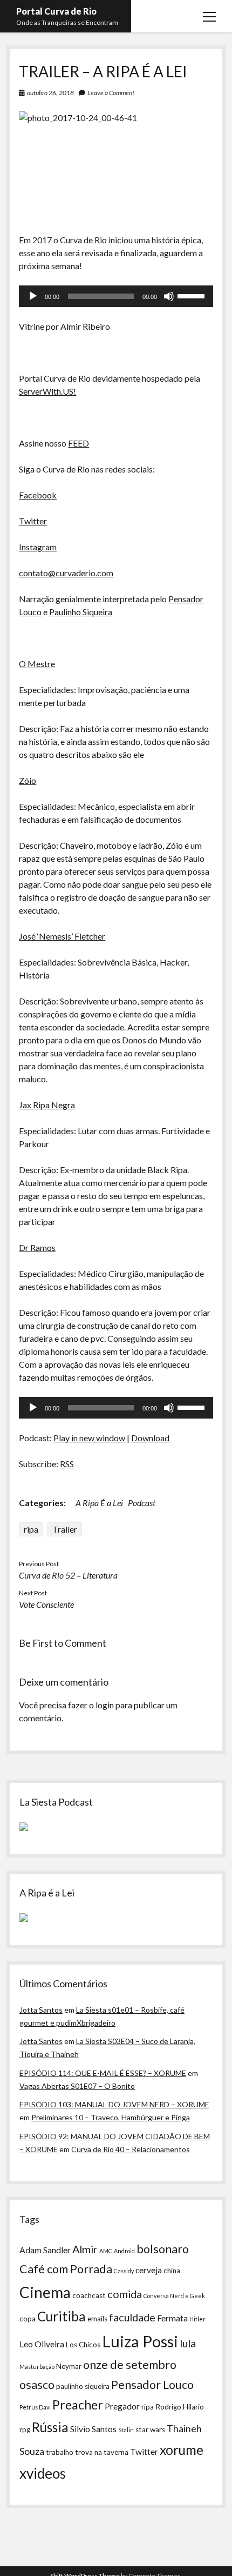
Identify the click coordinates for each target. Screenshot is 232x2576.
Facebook (38, 495)
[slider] (193, 295)
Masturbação (37, 2367)
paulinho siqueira (83, 2386)
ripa (31, 1529)
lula (188, 2343)
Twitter (33, 521)
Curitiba (62, 2316)
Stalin (126, 2430)
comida (125, 2294)
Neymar (69, 2366)
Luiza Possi (140, 2341)
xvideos (43, 2473)
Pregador (122, 2406)
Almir (85, 2249)
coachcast (89, 2295)
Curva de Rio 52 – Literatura (68, 1575)
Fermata (172, 2318)
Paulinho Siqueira (81, 612)
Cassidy (124, 2271)
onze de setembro (130, 2365)
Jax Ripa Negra (47, 1105)
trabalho (60, 2452)
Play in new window (89, 1438)
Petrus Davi (35, 2407)
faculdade (132, 2317)
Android (124, 2251)
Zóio (28, 780)
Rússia (50, 2427)
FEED (79, 443)
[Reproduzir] (33, 296)
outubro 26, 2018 (50, 93)
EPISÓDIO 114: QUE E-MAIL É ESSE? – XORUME (103, 2073)
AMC (106, 2251)
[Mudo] (169, 296)
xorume (182, 2450)
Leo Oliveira (42, 2344)
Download (150, 1438)
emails (97, 2319)
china (172, 2271)
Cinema (45, 2292)
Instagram (38, 547)
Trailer (65, 1529)
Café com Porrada (66, 2269)
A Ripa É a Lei (99, 1503)
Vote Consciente (46, 1604)
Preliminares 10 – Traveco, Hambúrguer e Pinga (111, 2117)
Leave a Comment (111, 93)
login (105, 1705)
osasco (37, 2385)
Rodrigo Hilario (180, 2407)
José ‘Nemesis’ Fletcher (62, 936)
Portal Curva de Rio (56, 11)
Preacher (78, 2405)
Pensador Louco (152, 2385)
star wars (150, 2429)
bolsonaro (163, 2249)
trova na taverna (102, 2452)
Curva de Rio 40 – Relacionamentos (131, 2149)
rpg (25, 2429)
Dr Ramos (37, 1247)
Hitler (197, 2319)
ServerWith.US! (47, 391)
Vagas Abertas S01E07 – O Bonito (77, 2086)
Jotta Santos (41, 2010)
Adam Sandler (45, 2250)
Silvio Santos (93, 2429)
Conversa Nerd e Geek (174, 2296)
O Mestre (37, 664)
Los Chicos (83, 2345)
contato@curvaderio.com (66, 573)
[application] (116, 296)
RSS (67, 1464)
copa (28, 2319)
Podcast (142, 1503)
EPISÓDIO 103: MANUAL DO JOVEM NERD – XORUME (114, 2104)
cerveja (149, 2270)
